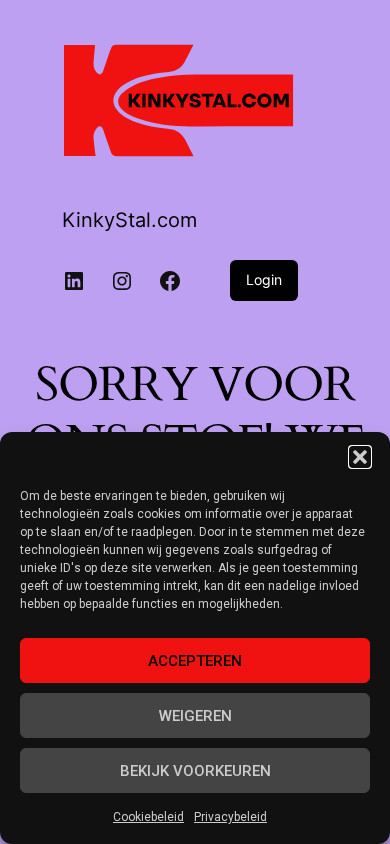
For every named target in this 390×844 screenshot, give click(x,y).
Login (264, 279)
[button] (360, 457)
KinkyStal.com (129, 220)
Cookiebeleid (148, 817)
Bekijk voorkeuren (195, 771)
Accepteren (195, 661)
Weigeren (195, 716)
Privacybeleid (230, 817)
